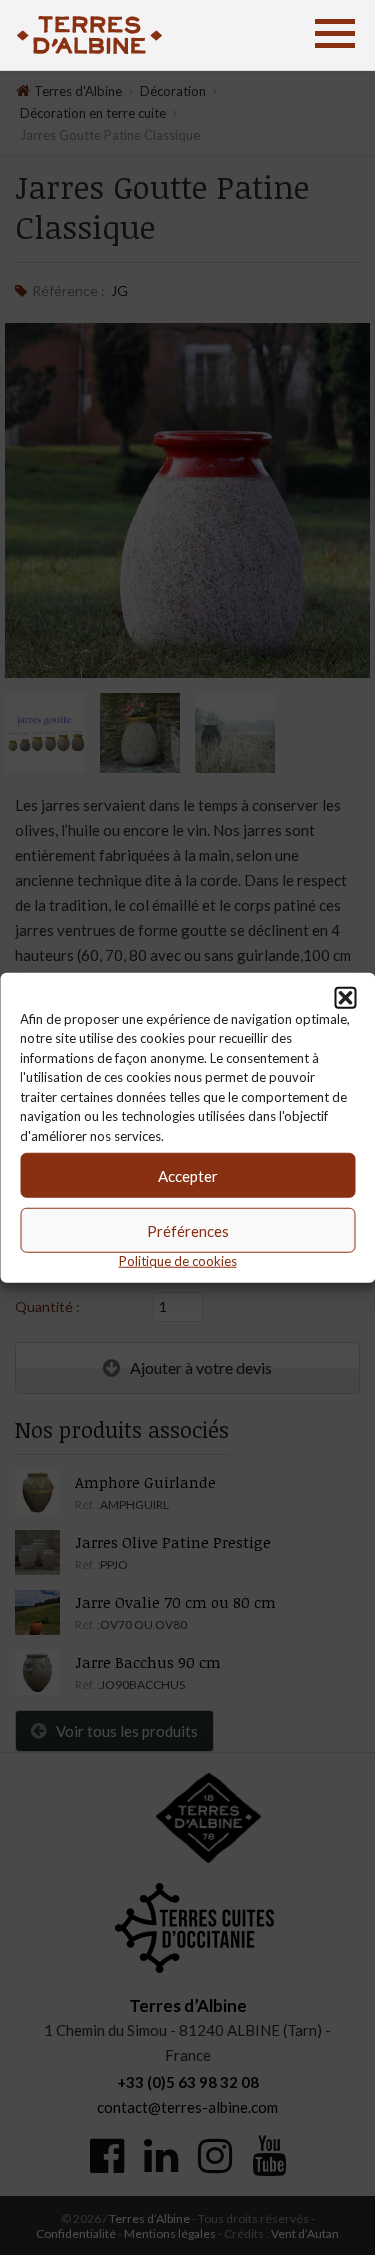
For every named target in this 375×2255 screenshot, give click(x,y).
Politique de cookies (178, 1261)
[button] (345, 997)
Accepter (188, 1175)
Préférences (188, 1230)
